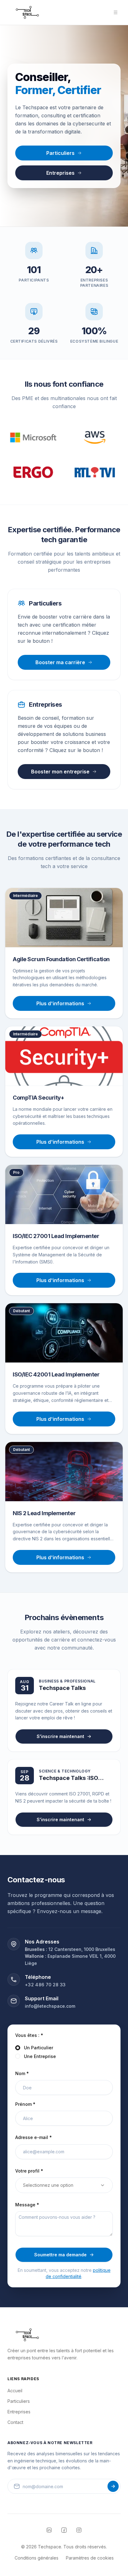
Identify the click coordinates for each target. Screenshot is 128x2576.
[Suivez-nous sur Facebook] (64, 2530)
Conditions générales (37, 2558)
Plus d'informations (60, 1003)
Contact (15, 2422)
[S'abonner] (113, 2486)
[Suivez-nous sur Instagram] (79, 2530)
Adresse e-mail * (34, 2137)
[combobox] (64, 2185)
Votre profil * (29, 2171)
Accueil (15, 2391)
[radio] (18, 2048)
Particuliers (60, 153)
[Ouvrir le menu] (116, 12)
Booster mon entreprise (60, 772)
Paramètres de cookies (90, 2558)
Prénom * (25, 2104)
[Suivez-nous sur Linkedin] (49, 2530)
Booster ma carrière (60, 662)
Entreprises (60, 173)
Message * (27, 2205)
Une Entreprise (40, 2056)
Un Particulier (39, 2048)
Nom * (22, 2073)
